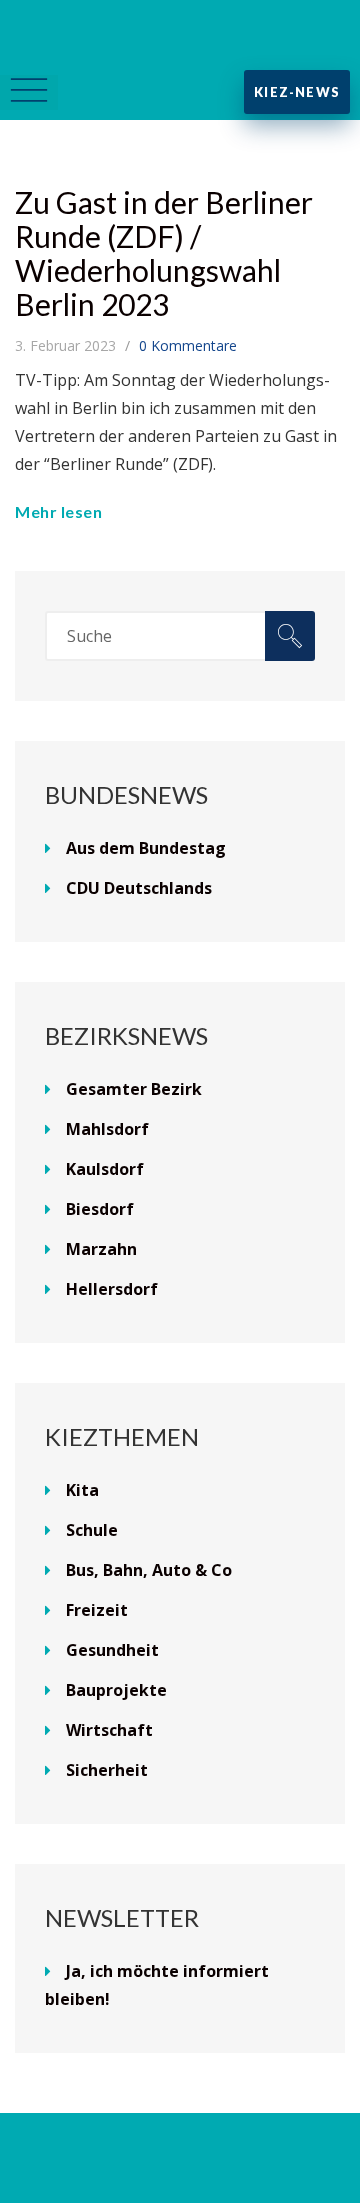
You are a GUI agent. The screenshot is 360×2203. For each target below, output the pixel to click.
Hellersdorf (112, 1289)
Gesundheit (112, 1650)
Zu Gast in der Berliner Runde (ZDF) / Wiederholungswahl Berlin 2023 (164, 253)
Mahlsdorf (107, 1129)
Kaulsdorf (105, 1169)
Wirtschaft (109, 1730)
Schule (92, 1530)
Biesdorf (100, 1209)
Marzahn (101, 1249)
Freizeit (97, 1610)
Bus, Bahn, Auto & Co (149, 1570)
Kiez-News (297, 92)
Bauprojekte (116, 1690)
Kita (82, 1490)
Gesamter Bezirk (134, 1089)
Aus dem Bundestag (146, 848)
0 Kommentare (188, 345)
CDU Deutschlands (139, 888)
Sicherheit (107, 1770)
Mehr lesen (58, 511)
